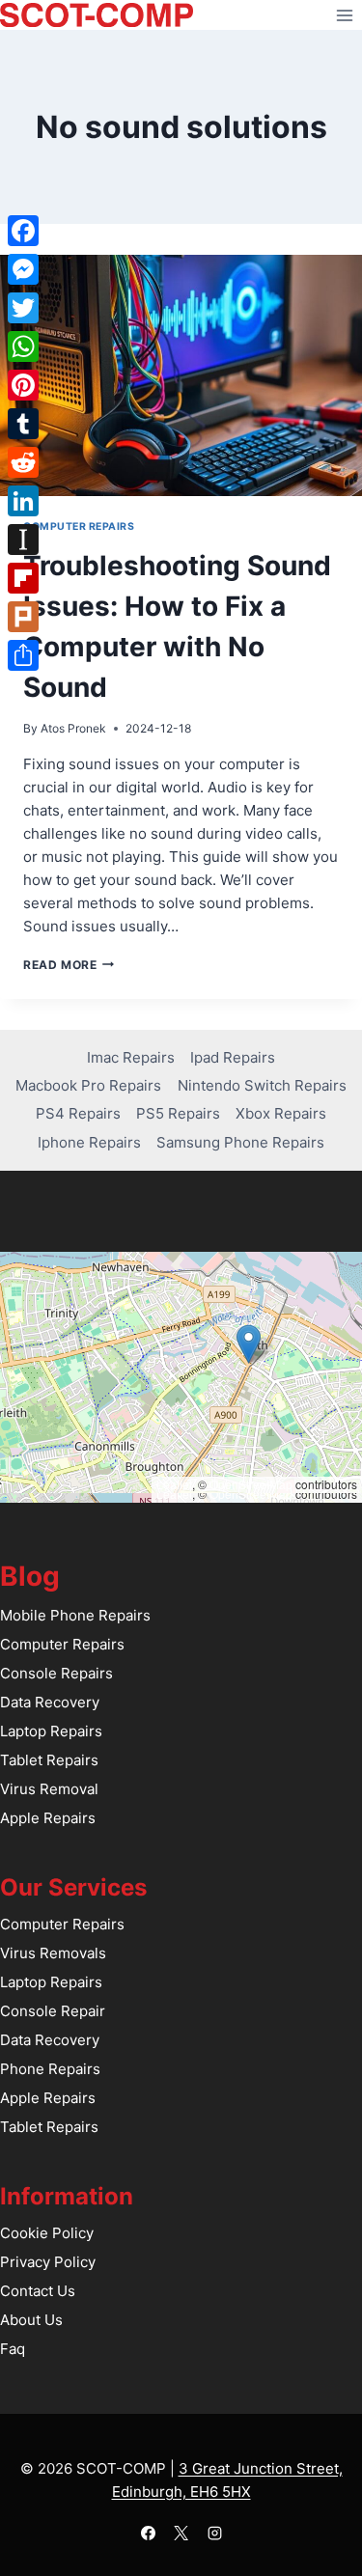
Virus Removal (49, 1789)
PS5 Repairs (178, 1113)
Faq (13, 2349)
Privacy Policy (48, 2262)
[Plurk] (23, 617)
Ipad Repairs (233, 1057)
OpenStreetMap (251, 1484)
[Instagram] (214, 2533)
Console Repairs (56, 1673)
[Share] (23, 655)
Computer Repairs (79, 526)
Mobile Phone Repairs (75, 1615)
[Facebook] (148, 2533)
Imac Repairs (131, 1057)
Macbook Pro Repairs (88, 1085)
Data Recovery (50, 1702)
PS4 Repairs (78, 1113)
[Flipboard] (23, 578)
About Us (31, 2320)
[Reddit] (23, 462)
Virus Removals (53, 1953)
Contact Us (38, 2291)
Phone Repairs (50, 2069)
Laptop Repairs (51, 1731)
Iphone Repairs (89, 1142)
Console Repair (53, 2011)
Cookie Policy (47, 2233)
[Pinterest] (23, 385)
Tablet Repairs (49, 1760)
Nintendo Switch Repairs (262, 1085)
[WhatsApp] (23, 346)
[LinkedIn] (23, 501)
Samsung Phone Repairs (240, 1142)
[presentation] (181, 375)
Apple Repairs (48, 1818)
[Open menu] (344, 15)
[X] (181, 2533)
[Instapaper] (23, 540)
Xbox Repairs (281, 1113)
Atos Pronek (73, 728)
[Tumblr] (23, 424)
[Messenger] (23, 269)
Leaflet (174, 1484)
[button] (249, 1344)
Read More (69, 965)
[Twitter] (23, 308)
